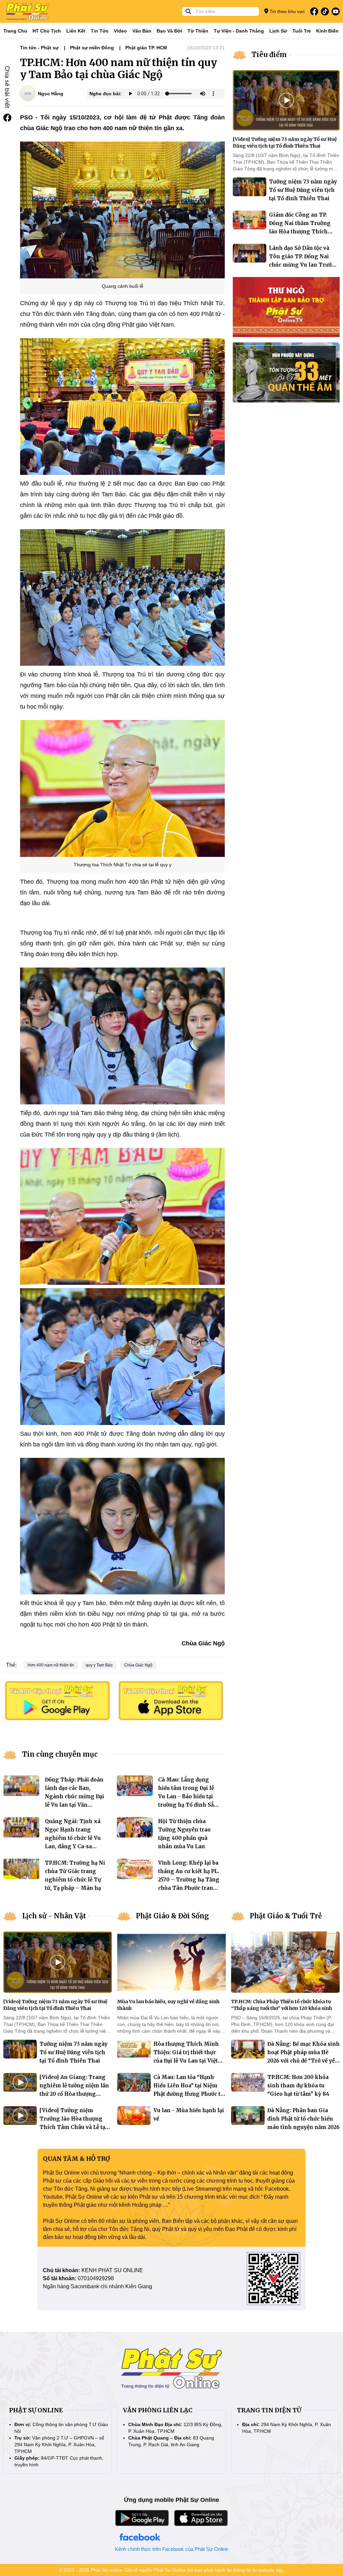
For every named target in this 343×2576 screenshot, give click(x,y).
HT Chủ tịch (47, 31)
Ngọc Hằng (51, 94)
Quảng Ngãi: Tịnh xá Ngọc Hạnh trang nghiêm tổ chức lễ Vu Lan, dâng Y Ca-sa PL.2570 (73, 1838)
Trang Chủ (15, 31)
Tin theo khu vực (287, 11)
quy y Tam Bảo (99, 1665)
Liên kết (76, 31)
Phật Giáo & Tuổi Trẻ (286, 1916)
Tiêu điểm (269, 54)
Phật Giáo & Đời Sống (173, 1916)
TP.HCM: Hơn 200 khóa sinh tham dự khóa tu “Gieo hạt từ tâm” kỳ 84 (298, 2086)
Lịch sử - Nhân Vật (54, 1916)
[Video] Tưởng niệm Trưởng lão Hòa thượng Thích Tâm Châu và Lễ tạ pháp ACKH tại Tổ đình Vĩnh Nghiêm (72, 2127)
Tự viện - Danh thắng (239, 31)
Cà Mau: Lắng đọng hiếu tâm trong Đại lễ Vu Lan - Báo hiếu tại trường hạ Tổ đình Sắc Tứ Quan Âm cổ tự (187, 1796)
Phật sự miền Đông (92, 48)
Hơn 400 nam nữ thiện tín (51, 1665)
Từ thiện (198, 31)
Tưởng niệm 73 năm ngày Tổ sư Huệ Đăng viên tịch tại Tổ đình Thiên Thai (303, 190)
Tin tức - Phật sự (39, 48)
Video (120, 31)
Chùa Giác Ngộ (138, 1665)
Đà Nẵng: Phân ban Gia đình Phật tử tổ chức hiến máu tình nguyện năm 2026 (303, 2119)
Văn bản (142, 31)
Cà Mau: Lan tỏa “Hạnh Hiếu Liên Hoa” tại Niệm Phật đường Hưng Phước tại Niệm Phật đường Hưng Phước (189, 2094)
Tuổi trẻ (302, 31)
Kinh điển (327, 31)
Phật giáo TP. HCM (146, 48)
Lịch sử (278, 31)
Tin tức (100, 31)
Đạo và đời (169, 31)
